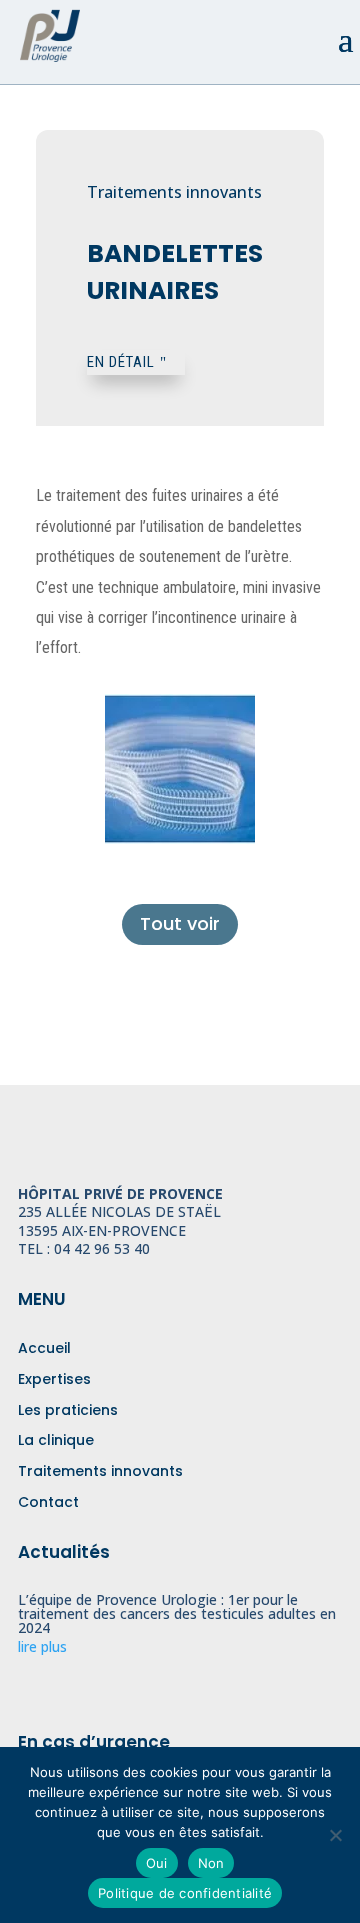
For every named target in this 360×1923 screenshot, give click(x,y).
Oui (157, 1863)
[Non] (335, 1835)
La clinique (56, 1440)
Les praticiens (68, 1410)
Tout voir (180, 923)
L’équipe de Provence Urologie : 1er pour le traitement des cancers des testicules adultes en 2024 (177, 1613)
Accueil (44, 1348)
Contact (48, 1502)
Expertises (54, 1379)
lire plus (42, 1646)
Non (211, 1863)
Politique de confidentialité (185, 1893)
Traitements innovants (100, 1471)
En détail (121, 362)
